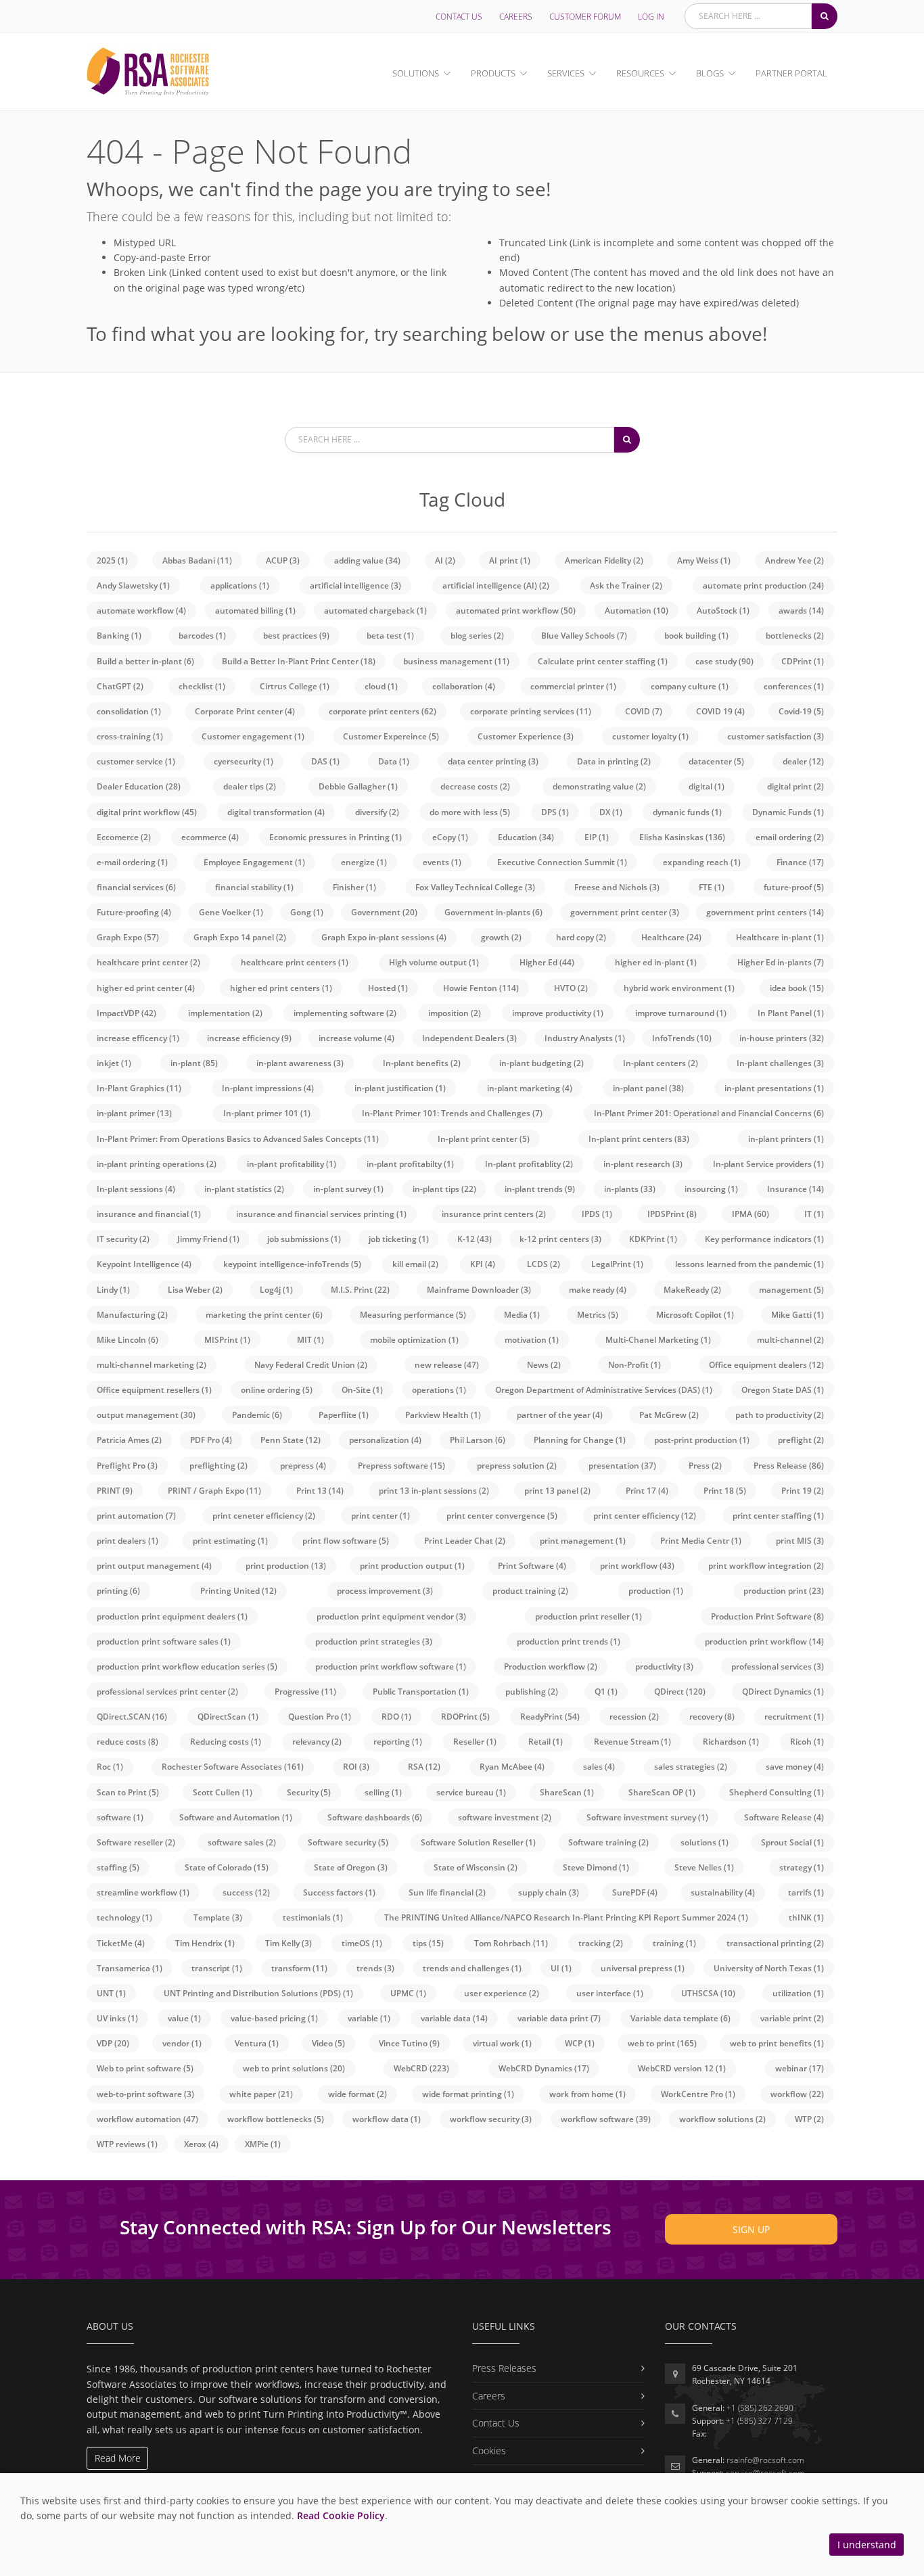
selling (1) (383, 1792)
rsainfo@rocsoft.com (765, 2460)
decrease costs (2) (475, 786)
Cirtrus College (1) (295, 686)
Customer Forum (585, 17)
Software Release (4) (784, 1817)
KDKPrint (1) (653, 1239)
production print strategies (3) (374, 1641)
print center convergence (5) (502, 1516)
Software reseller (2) (136, 1842)
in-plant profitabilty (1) (410, 1164)
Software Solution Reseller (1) (478, 1842)
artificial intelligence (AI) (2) (496, 585)
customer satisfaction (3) (776, 736)
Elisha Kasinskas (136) (682, 837)
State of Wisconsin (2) (476, 1867)
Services (566, 73)
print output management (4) (154, 1566)
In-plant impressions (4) (268, 1088)
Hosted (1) (388, 988)
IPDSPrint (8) (672, 1214)
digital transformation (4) (276, 812)
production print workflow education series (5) (187, 1666)
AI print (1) (510, 560)
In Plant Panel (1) (791, 1013)
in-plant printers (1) (786, 1139)
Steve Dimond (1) (596, 1867)
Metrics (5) (598, 1315)
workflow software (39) (606, 2119)
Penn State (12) (291, 1440)
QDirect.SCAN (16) (132, 1717)
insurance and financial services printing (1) (321, 1214)
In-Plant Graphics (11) (139, 1088)
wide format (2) (357, 2094)
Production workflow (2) (551, 1666)
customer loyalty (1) (650, 736)
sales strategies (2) (691, 1767)
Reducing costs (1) (226, 1742)
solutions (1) (704, 1842)
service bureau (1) (471, 1792)
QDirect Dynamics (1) (783, 1692)
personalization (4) (385, 1440)
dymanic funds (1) (687, 812)
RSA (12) (424, 1767)
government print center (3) (625, 912)
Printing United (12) (238, 1591)
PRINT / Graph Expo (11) (214, 1491)
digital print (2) (795, 786)
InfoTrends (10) (682, 1038)
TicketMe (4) (121, 1943)
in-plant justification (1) (400, 1088)
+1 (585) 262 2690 (760, 2408)
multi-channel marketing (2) (152, 1365)
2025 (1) (112, 560)
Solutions (416, 73)
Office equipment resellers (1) (154, 1390)
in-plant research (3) (643, 1164)
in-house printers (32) (782, 1038)
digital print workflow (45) (147, 812)
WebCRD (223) (421, 2068)
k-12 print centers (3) (560, 1239)
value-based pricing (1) (274, 2018)
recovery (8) (712, 1717)
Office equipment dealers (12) (766, 1365)
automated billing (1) (255, 611)
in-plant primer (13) (134, 1113)
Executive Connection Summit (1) (562, 862)
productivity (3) (664, 1666)
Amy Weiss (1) (704, 560)
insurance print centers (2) (494, 1214)
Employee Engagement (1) (254, 862)
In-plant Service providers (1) (768, 1164)
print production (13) (286, 1566)
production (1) (656, 1591)
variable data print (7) (559, 2018)
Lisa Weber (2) (195, 1290)
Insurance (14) (795, 1189)
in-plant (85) (194, 1063)
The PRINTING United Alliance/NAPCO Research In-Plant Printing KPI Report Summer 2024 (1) (566, 1917)
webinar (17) (800, 2068)
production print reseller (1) (588, 1616)
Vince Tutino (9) (409, 2043)
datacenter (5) (716, 761)
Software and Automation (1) (236, 1817)
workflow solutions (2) (722, 2119)
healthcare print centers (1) (295, 962)
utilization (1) (798, 1993)
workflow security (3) (491, 2119)
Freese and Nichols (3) (617, 887)
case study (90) (724, 661)
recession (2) (634, 1717)
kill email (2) (415, 1264)
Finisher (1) (354, 887)
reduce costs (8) (128, 1742)
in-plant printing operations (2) (157, 1164)
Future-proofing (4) (134, 912)
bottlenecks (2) (795, 636)
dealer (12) (803, 761)
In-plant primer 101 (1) (267, 1113)
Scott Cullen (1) (223, 1792)
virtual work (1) (502, 2043)
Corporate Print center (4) (245, 711)
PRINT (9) (115, 1491)
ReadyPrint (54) (550, 1717)
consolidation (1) (129, 711)
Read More (118, 2458)
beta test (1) (390, 636)
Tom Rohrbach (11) (511, 1943)
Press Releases (504, 2368)
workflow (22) (797, 2094)
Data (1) (394, 761)
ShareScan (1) (567, 1792)
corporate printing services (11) (531, 711)
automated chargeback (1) (375, 611)
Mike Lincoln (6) (128, 1340)
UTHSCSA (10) (708, 1993)
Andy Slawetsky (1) (133, 585)
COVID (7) (644, 711)
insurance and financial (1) (149, 1214)
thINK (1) (806, 1917)
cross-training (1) (130, 736)
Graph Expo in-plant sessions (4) (384, 937)
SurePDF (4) (635, 1892)
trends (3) (375, 1968)
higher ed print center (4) (146, 988)
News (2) (544, 1365)
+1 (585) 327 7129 (759, 2421)
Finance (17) (800, 862)
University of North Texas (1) (769, 1968)
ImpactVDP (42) (126, 1013)
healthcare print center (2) (148, 962)
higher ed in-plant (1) (656, 962)
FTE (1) (712, 887)
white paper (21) (261, 2094)
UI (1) (561, 1968)
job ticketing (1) (399, 1239)
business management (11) (456, 661)
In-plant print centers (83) (639, 1139)
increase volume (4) (356, 1038)
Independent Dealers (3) (469, 1038)
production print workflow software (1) (391, 1666)
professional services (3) (778, 1666)
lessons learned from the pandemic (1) (749, 1264)
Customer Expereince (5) (391, 736)
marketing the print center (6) (264, 1315)
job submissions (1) (304, 1239)
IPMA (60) (750, 1214)
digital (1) (707, 786)
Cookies (489, 2451)
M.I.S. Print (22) (360, 1290)
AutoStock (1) (723, 611)
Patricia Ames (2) (129, 1440)
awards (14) (801, 611)
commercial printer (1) (573, 686)
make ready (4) (598, 1290)
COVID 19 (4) (720, 711)
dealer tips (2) (250, 786)
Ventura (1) (257, 2043)
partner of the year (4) (560, 1415)
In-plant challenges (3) (780, 1063)
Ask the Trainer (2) (626, 585)
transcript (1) (217, 1968)
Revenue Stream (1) (632, 1742)
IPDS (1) (597, 1214)
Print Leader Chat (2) (465, 1541)
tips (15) (428, 1943)
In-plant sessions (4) (136, 1189)
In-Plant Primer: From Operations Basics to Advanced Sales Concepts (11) (238, 1139)
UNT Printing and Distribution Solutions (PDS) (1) (258, 1993)
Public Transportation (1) (421, 1692)
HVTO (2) (571, 988)
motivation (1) (532, 1340)
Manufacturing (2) (132, 1315)
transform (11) (299, 1968)
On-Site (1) (362, 1390)
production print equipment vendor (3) (391, 1616)
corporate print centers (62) (383, 711)
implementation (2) (225, 1013)
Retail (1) (546, 1742)
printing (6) (118, 1591)
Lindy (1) (113, 1290)
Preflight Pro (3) (127, 1466)
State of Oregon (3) (351, 1867)
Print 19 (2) (803, 1491)
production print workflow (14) (764, 1641)
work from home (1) (587, 2094)
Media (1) (522, 1315)
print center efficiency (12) (645, 1516)
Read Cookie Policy (341, 2515)
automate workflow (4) (141, 611)
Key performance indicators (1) (764, 1239)
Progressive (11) (305, 1692)
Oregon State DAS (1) (783, 1390)
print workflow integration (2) (766, 1566)
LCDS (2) (544, 1264)
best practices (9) (296, 636)
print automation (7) (136, 1516)
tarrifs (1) (806, 1892)
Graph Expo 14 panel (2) (240, 937)
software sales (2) (242, 1842)
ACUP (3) (283, 560)
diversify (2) (377, 812)
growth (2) (501, 937)
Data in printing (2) (614, 761)
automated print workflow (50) (516, 611)
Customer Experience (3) (526, 736)
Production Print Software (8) (767, 1616)
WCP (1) (580, 2043)
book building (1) (696, 636)
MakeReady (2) (692, 1290)
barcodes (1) (202, 636)
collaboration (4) (464, 686)
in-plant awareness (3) (300, 1063)
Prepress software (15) (401, 1466)
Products (493, 73)
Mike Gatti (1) (798, 1315)
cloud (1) (381, 686)
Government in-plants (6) (493, 912)
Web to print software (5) (145, 2068)
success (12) (246, 1892)
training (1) (674, 1943)
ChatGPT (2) (120, 686)
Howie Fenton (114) (481, 988)
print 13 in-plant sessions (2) (434, 1491)
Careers (516, 17)
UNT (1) (111, 1993)
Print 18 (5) (725, 1491)
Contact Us (459, 17)
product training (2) (530, 1591)
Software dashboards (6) (375, 1817)
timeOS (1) (362, 1943)
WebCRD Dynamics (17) (544, 2068)
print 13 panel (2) (557, 1491)
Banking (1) (119, 636)
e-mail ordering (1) (132, 862)
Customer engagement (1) (253, 736)
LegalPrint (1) (617, 1264)
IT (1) (814, 1214)
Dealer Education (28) (139, 786)
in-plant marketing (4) (530, 1088)
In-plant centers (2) (661, 1063)
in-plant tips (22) (444, 1189)
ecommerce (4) (210, 837)
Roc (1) (110, 1767)
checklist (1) (202, 686)
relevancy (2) (317, 1742)
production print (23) (784, 1591)
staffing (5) (118, 1867)
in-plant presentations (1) (774, 1088)
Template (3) (218, 1917)
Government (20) (384, 912)
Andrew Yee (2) (794, 560)
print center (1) (380, 1516)
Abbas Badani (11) (197, 560)
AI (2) (445, 560)
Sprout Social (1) (792, 1842)
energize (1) (364, 862)
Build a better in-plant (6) (145, 661)
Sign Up (751, 2229)
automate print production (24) (763, 585)
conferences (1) (794, 686)
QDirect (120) (680, 1692)
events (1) (442, 862)
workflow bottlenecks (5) (276, 2119)
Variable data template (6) (680, 2018)
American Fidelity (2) (604, 560)
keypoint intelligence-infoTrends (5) (292, 1264)
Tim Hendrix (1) (205, 1943)
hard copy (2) (581, 937)
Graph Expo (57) (128, 937)
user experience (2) (502, 1993)
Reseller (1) (475, 1742)
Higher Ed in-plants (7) (781, 962)
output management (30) (146, 1415)
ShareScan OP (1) (662, 1792)
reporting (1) (398, 1742)
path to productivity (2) (780, 1415)
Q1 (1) (606, 1692)
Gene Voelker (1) (231, 912)
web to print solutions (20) (294, 2068)
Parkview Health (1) (443, 1415)
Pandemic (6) (257, 1415)
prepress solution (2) (517, 1466)
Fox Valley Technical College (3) (475, 887)
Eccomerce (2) (124, 837)
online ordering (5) (277, 1390)
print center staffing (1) (778, 1516)
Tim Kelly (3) (288, 1943)
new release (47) (447, 1365)
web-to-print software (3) (145, 2094)
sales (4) (599, 1767)
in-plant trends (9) (540, 1189)
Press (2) (705, 1466)
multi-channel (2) (790, 1340)
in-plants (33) (630, 1189)
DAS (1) (325, 761)
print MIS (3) (800, 1541)
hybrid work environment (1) (679, 988)
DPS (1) (555, 812)
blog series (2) (477, 636)
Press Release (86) (789, 1466)
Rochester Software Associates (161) (233, 1767)
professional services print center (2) (167, 1692)
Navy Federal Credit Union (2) (311, 1365)
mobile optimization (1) (414, 1340)
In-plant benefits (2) (422, 1063)
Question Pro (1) (320, 1717)
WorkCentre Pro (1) (698, 2094)
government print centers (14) (765, 912)
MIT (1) (310, 1340)
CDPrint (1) (803, 661)
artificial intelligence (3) (355, 585)
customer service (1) (136, 761)
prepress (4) (303, 1466)
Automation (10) (637, 611)
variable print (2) (792, 2018)
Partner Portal (791, 73)
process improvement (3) (385, 1591)
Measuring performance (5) (413, 1315)
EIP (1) (597, 837)
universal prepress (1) (643, 1968)
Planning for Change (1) (580, 1440)
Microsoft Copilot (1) (695, 1315)
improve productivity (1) (558, 1013)
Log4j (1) (276, 1290)
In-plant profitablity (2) (529, 1164)
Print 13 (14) (320, 1491)
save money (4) (795, 1767)
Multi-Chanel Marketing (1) (658, 1340)
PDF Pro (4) (211, 1440)
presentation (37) (622, 1466)
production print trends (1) (569, 1641)
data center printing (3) (493, 761)
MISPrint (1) (227, 1340)
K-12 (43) (475, 1239)
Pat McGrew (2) (669, 1415)
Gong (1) (307, 912)
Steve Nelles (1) (704, 1867)
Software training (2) (608, 1842)
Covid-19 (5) (801, 711)
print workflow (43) (637, 1566)
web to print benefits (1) (777, 2043)
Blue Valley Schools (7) (584, 636)
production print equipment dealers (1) (172, 1616)
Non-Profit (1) (634, 1365)
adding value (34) (367, 560)
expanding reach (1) (702, 862)
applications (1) (240, 585)
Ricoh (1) (807, 1742)
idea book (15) (797, 988)
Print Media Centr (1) (701, 1541)
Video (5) (328, 2043)
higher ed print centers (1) (281, 988)
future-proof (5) (794, 887)
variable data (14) (454, 2018)
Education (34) (526, 837)
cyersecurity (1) (244, 761)
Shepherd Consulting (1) (777, 1792)
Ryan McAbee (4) (512, 1767)
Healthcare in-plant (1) (780, 937)
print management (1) (583, 1541)
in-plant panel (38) (648, 1088)
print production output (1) (412, 1566)
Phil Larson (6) (478, 1440)
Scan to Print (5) (128, 1792)
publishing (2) (532, 1692)
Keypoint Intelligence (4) (144, 1264)
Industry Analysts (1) (585, 1038)
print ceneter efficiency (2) (264, 1516)
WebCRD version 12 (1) (682, 2068)
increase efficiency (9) (249, 1038)
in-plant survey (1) (348, 1189)
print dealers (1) (128, 1541)
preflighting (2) (218, 1466)
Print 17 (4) (647, 1491)
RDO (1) (396, 1717)
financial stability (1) (254, 887)
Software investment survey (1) (647, 1817)
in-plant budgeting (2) (541, 1063)
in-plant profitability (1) (292, 1164)
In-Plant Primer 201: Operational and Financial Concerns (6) (709, 1113)
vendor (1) (182, 2043)
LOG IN (651, 17)
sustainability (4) (723, 1892)
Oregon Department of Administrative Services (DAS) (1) (604, 1390)
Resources (640, 73)
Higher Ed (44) (547, 962)
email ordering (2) (790, 837)
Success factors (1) (339, 1892)
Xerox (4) (201, 2144)
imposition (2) (455, 1013)
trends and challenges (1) (472, 1968)
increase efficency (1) (138, 1038)
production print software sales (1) (164, 1641)
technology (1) (124, 1917)
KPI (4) (483, 1264)
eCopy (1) (450, 837)
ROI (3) (356, 1767)
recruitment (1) (794, 1717)
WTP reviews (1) (127, 2144)
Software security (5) (348, 1842)
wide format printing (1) (468, 2094)
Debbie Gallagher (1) (358, 786)
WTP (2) (809, 2119)
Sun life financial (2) (447, 1892)
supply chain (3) (549, 1892)
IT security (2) (123, 1239)
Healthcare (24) (671, 937)
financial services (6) (136, 887)
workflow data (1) (387, 2119)
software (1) (120, 1817)
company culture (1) (690, 686)
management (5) (791, 1290)
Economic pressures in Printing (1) (336, 837)
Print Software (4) (532, 1566)
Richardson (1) (731, 1742)
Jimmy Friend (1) (208, 1239)
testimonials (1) (313, 1917)
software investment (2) (505, 1817)
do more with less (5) (470, 812)
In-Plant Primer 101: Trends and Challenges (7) (452, 1113)
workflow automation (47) (147, 2119)
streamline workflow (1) (143, 1892)
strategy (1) (802, 1867)
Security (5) (309, 1792)
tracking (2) (601, 1943)
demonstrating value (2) (599, 786)
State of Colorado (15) (227, 1867)
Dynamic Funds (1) (788, 812)
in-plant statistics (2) (244, 1189)
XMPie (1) (263, 2144)
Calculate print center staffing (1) (603, 661)
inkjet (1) (114, 1063)
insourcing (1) (711, 1189)
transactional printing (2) (775, 1943)
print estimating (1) (230, 1541)
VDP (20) (113, 2043)
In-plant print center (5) (484, 1139)
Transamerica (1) (130, 1968)
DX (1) (611, 812)
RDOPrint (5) (465, 1717)
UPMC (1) (408, 1993)
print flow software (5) (346, 1541)
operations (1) (439, 1390)
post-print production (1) (702, 1440)
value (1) (184, 2018)
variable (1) (369, 2018)
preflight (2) (801, 1440)
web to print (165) (662, 2043)
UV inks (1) (117, 2018)
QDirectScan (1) (228, 1717)
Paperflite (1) (344, 1415)
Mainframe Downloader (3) (479, 1290)
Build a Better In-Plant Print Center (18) (299, 661)
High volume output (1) (434, 962)
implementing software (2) (345, 1013)
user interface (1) (610, 1993)
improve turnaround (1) (681, 1013)
